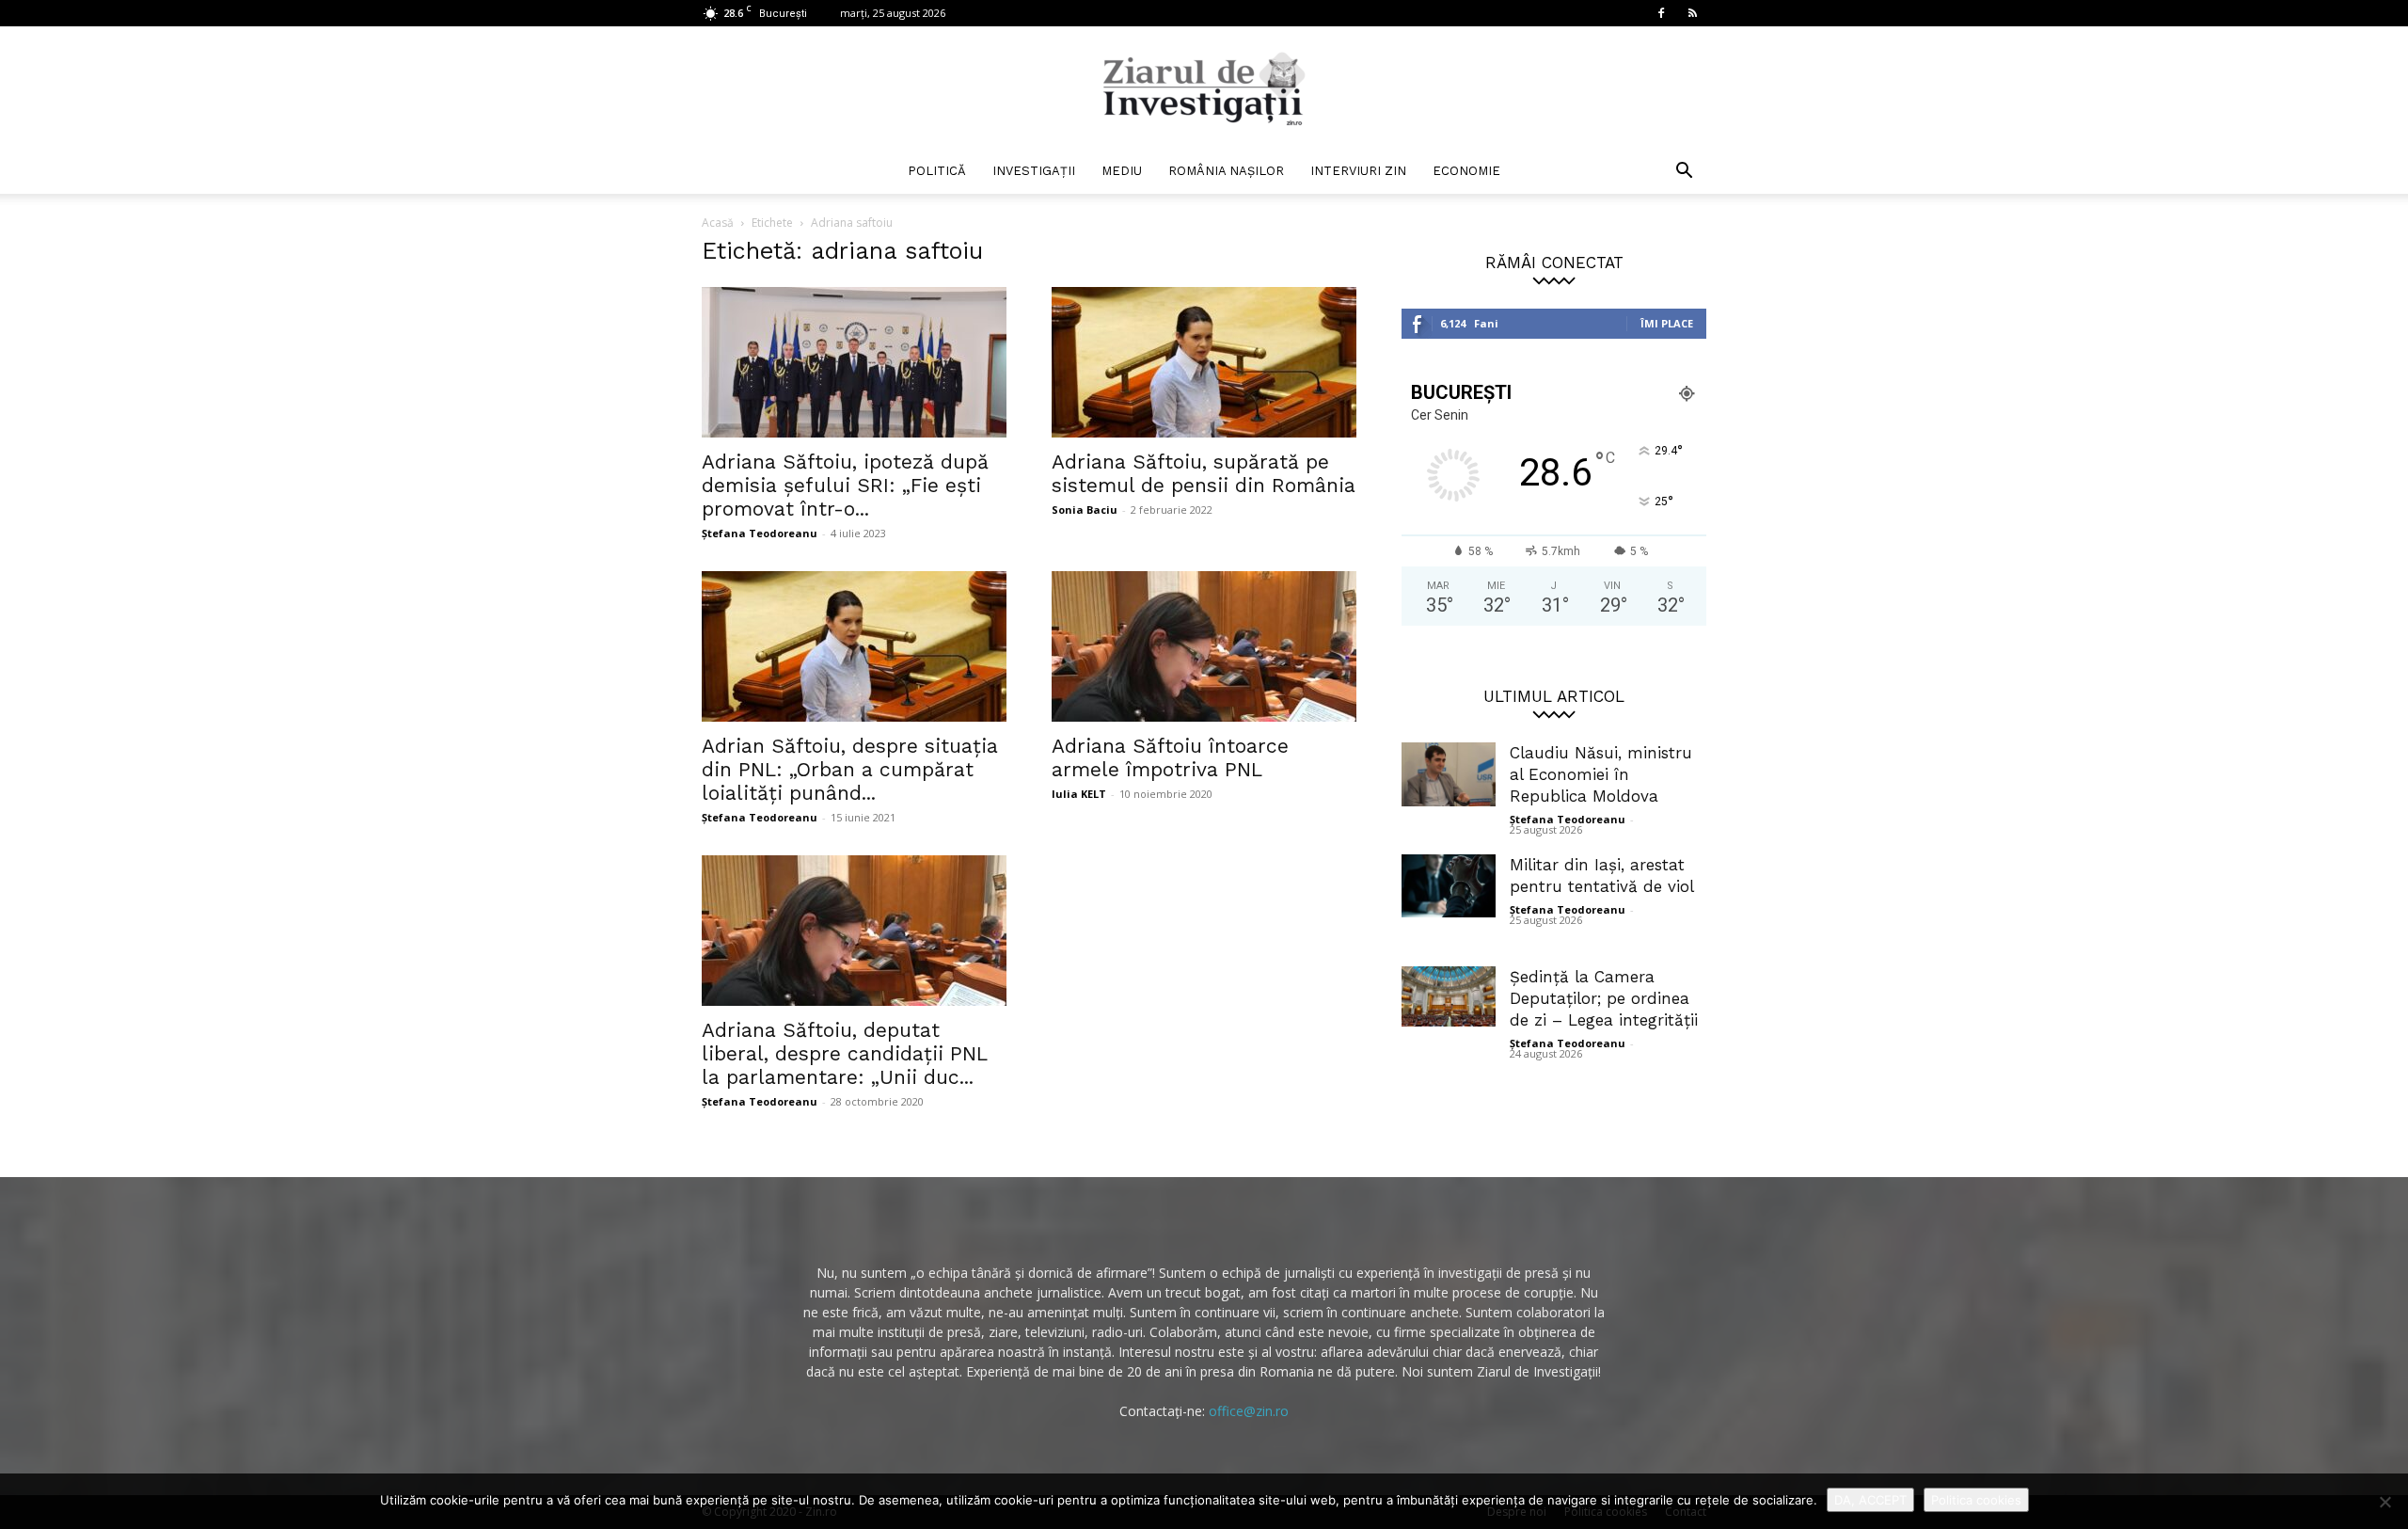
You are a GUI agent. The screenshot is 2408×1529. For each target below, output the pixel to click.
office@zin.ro (1249, 1411)
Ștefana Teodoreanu (760, 533)
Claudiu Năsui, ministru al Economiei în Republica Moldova (1601, 774)
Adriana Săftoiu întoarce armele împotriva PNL (1170, 757)
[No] (2384, 1502)
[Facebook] (1661, 13)
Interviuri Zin (1358, 171)
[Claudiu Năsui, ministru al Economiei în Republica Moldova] (1449, 774)
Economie (1466, 171)
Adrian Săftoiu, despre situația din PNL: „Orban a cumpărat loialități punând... (850, 769)
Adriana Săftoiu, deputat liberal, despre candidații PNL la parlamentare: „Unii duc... (844, 1053)
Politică (937, 171)
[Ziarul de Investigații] (1204, 88)
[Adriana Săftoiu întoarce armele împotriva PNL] (1204, 646)
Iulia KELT (1079, 794)
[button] (1684, 173)
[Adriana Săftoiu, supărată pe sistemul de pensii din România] (1204, 362)
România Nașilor (1226, 171)
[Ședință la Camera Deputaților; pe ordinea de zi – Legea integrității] (1449, 996)
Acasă (718, 223)
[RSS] (1692, 13)
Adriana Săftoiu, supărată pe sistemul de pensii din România (1204, 473)
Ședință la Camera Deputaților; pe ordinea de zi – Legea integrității (1604, 998)
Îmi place (1667, 323)
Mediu (1122, 171)
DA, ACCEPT (1870, 1500)
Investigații (1034, 171)
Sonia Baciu (1085, 510)
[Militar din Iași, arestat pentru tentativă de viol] (1449, 886)
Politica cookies (1976, 1500)
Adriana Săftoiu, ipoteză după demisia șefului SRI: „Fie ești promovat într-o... (845, 485)
